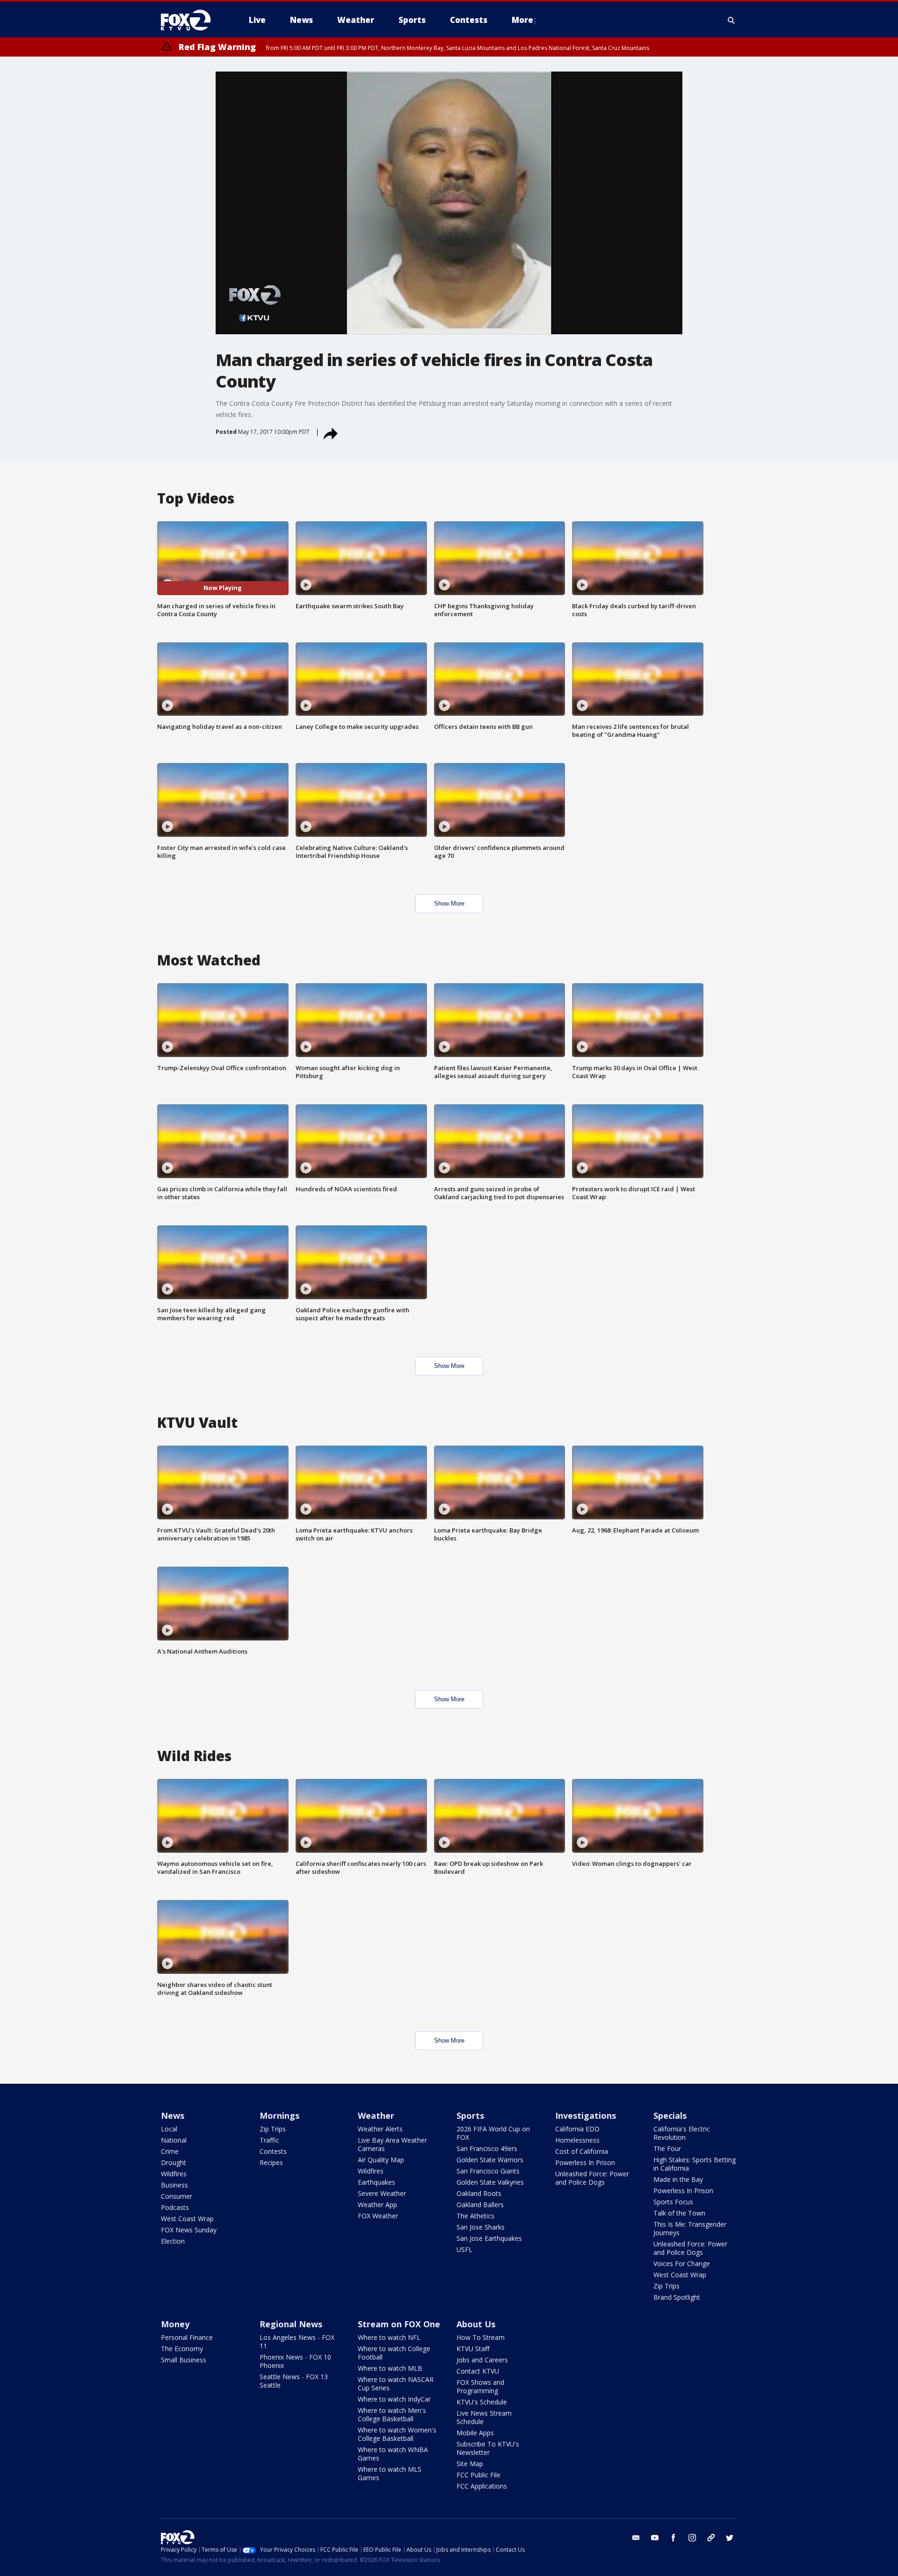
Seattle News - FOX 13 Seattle (294, 2381)
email (636, 2538)
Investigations (586, 2115)
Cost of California (582, 2151)
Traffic (269, 2140)
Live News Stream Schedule (484, 2417)
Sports (470, 2115)
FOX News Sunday (189, 2230)
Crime (170, 2151)
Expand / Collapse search (731, 20)
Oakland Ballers (480, 2205)
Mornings (279, 2115)
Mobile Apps (475, 2433)
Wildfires (174, 2174)
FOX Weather (378, 2216)
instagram (692, 2538)
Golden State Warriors (490, 2160)
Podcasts (175, 2207)
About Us (476, 2324)
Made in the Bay (678, 2179)
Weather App (377, 2205)
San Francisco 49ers (487, 2148)
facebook (673, 2538)
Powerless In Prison (585, 2162)
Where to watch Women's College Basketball (397, 2434)
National (174, 2140)
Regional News (291, 2324)
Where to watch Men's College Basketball (392, 2414)
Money (175, 2324)
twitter (730, 2538)
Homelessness (577, 2140)
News (173, 2115)
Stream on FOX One (399, 2324)
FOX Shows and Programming (480, 2386)
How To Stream (481, 2337)
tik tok (711, 2538)
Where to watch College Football (394, 2353)
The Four (667, 2148)
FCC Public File (478, 2475)
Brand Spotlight (677, 2297)
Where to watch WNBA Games (393, 2454)
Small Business (184, 2360)
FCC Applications (482, 2486)
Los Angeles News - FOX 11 (297, 2342)
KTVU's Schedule (482, 2402)
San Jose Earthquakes (489, 2238)
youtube (655, 2538)
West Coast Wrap (187, 2219)
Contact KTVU (478, 2371)
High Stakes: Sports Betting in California (695, 2164)
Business (174, 2185)
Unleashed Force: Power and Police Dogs (592, 2178)
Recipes (271, 2162)
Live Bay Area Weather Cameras (392, 2144)
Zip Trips (273, 2129)
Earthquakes (377, 2182)
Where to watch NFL (389, 2337)
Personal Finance (187, 2337)
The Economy (182, 2349)
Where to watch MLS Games (390, 2473)
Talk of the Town (679, 2213)
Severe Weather (382, 2193)
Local (169, 2129)
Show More (449, 903)
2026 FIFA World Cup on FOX (493, 2133)
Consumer (177, 2196)
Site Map (470, 2464)
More (522, 20)
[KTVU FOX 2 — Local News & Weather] (192, 20)
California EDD (577, 2129)
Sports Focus (673, 2202)
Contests (273, 2151)
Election (173, 2241)
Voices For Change (682, 2263)
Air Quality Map (381, 2160)
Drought (174, 2162)
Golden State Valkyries (490, 2182)
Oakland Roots (479, 2193)
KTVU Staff (473, 2349)
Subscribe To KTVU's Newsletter (488, 2448)
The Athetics (475, 2216)
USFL (464, 2249)
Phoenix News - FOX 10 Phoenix (295, 2361)
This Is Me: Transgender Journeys (690, 2228)
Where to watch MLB (390, 2368)
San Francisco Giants (488, 2171)
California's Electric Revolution (682, 2133)
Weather (376, 2115)
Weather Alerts (380, 2129)
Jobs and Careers (482, 2360)
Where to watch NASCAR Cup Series (396, 2384)
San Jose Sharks (481, 2227)
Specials (670, 2115)
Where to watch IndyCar (394, 2399)
